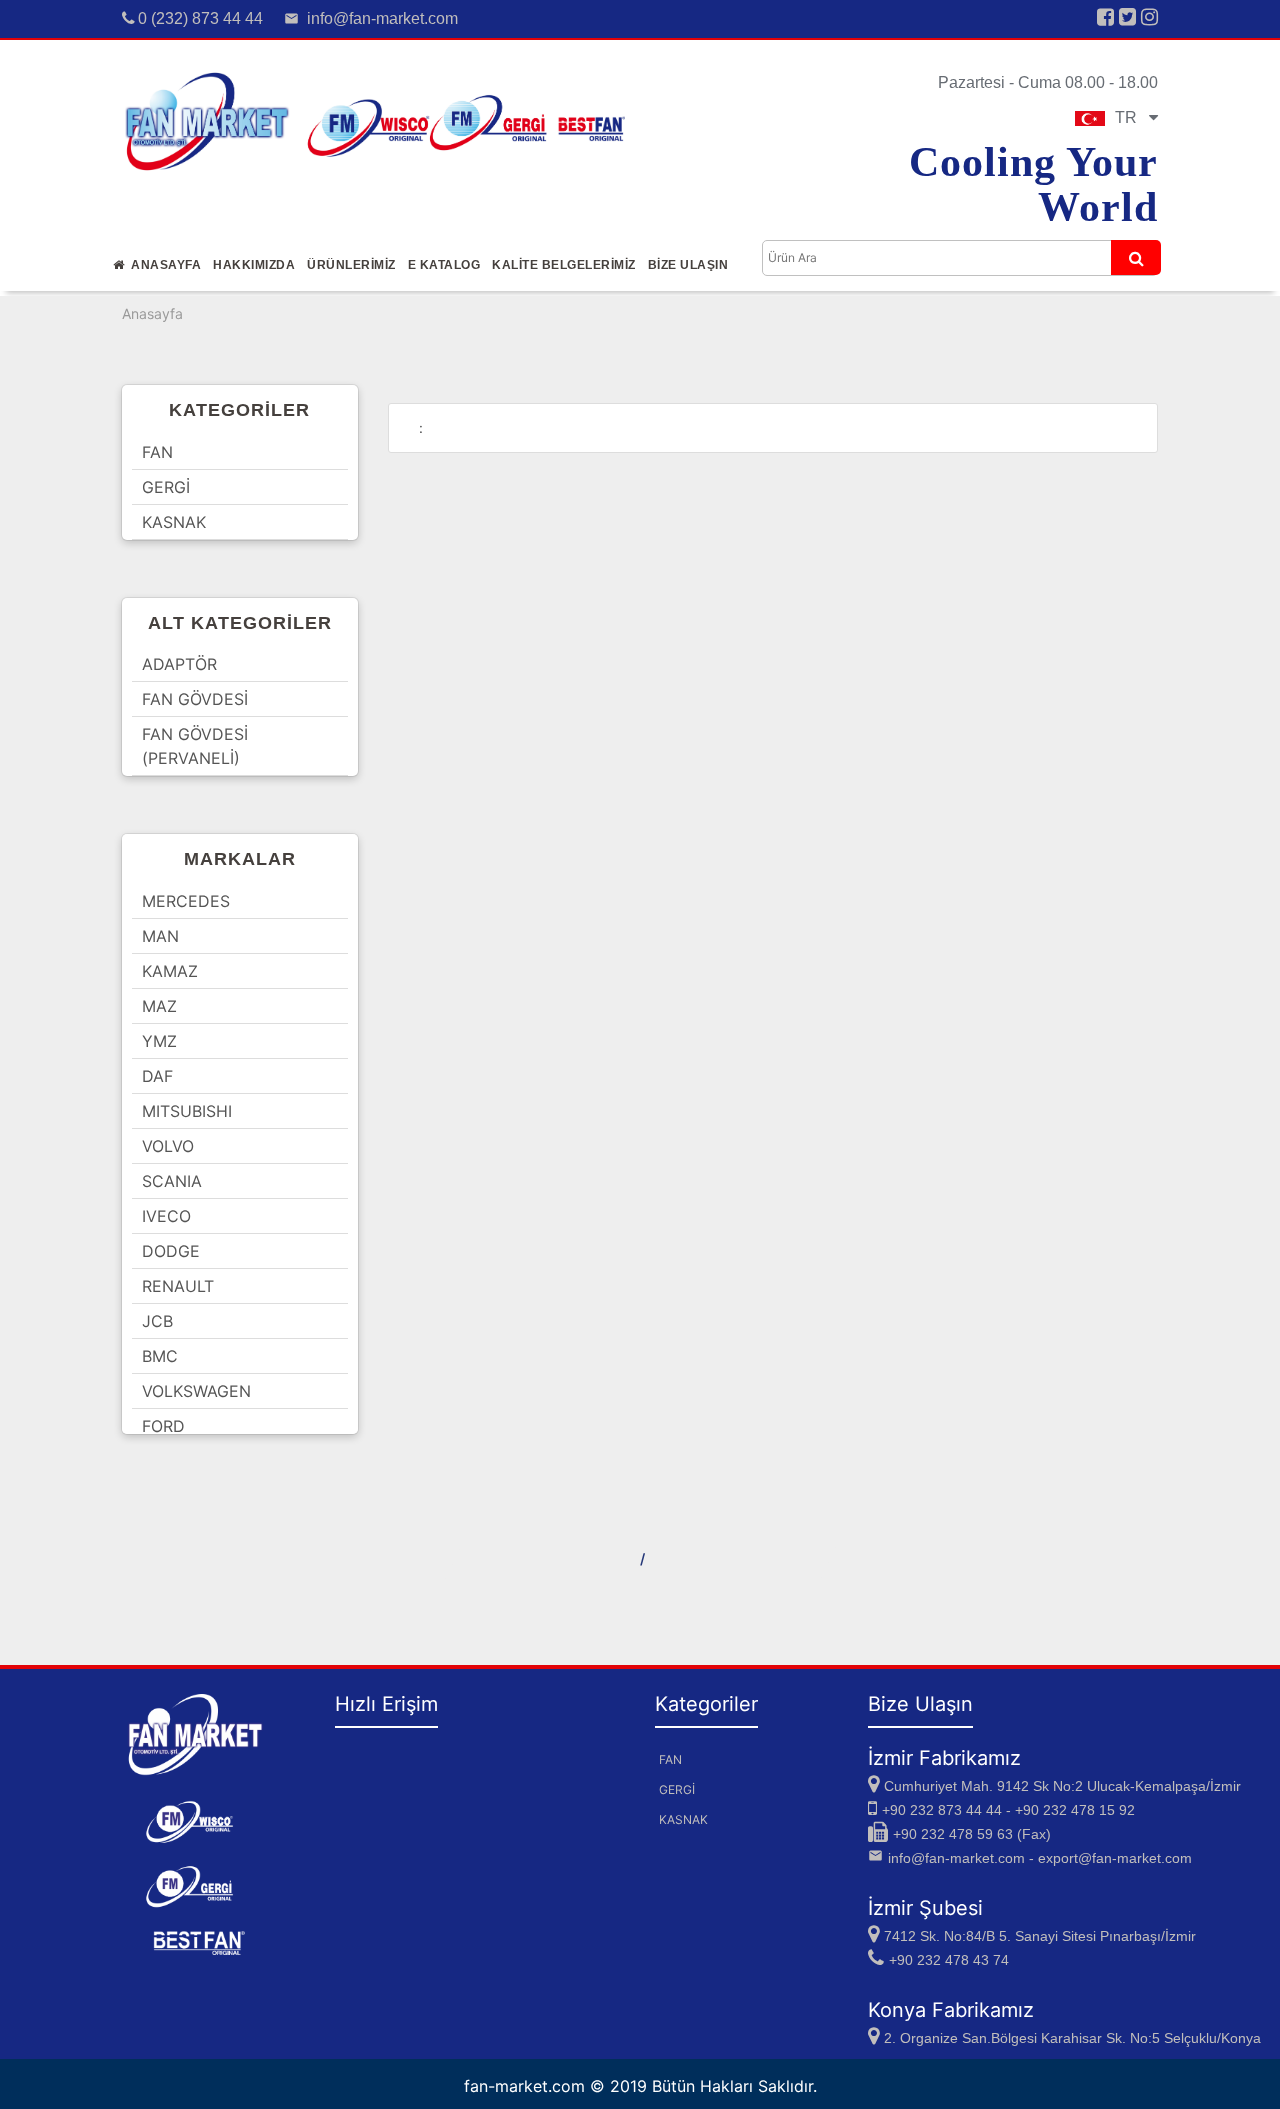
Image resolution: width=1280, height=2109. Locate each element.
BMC (160, 1356)
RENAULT (178, 1286)
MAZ (159, 1006)
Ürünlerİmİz (351, 265)
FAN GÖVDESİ (195, 699)
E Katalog (444, 265)
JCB (157, 1321)
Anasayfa (162, 265)
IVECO (166, 1216)
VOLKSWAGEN (196, 1391)
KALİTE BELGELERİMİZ (564, 265)
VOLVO (168, 1146)
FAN (157, 452)
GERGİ (166, 487)
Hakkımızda (254, 265)
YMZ (159, 1041)
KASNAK (174, 522)
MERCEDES (186, 901)
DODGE (171, 1251)
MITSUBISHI (187, 1111)
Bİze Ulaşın (688, 265)
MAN (160, 936)
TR (1132, 117)
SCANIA (172, 1181)
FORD (163, 1426)
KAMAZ (170, 971)
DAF (157, 1076)
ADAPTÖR (179, 664)
